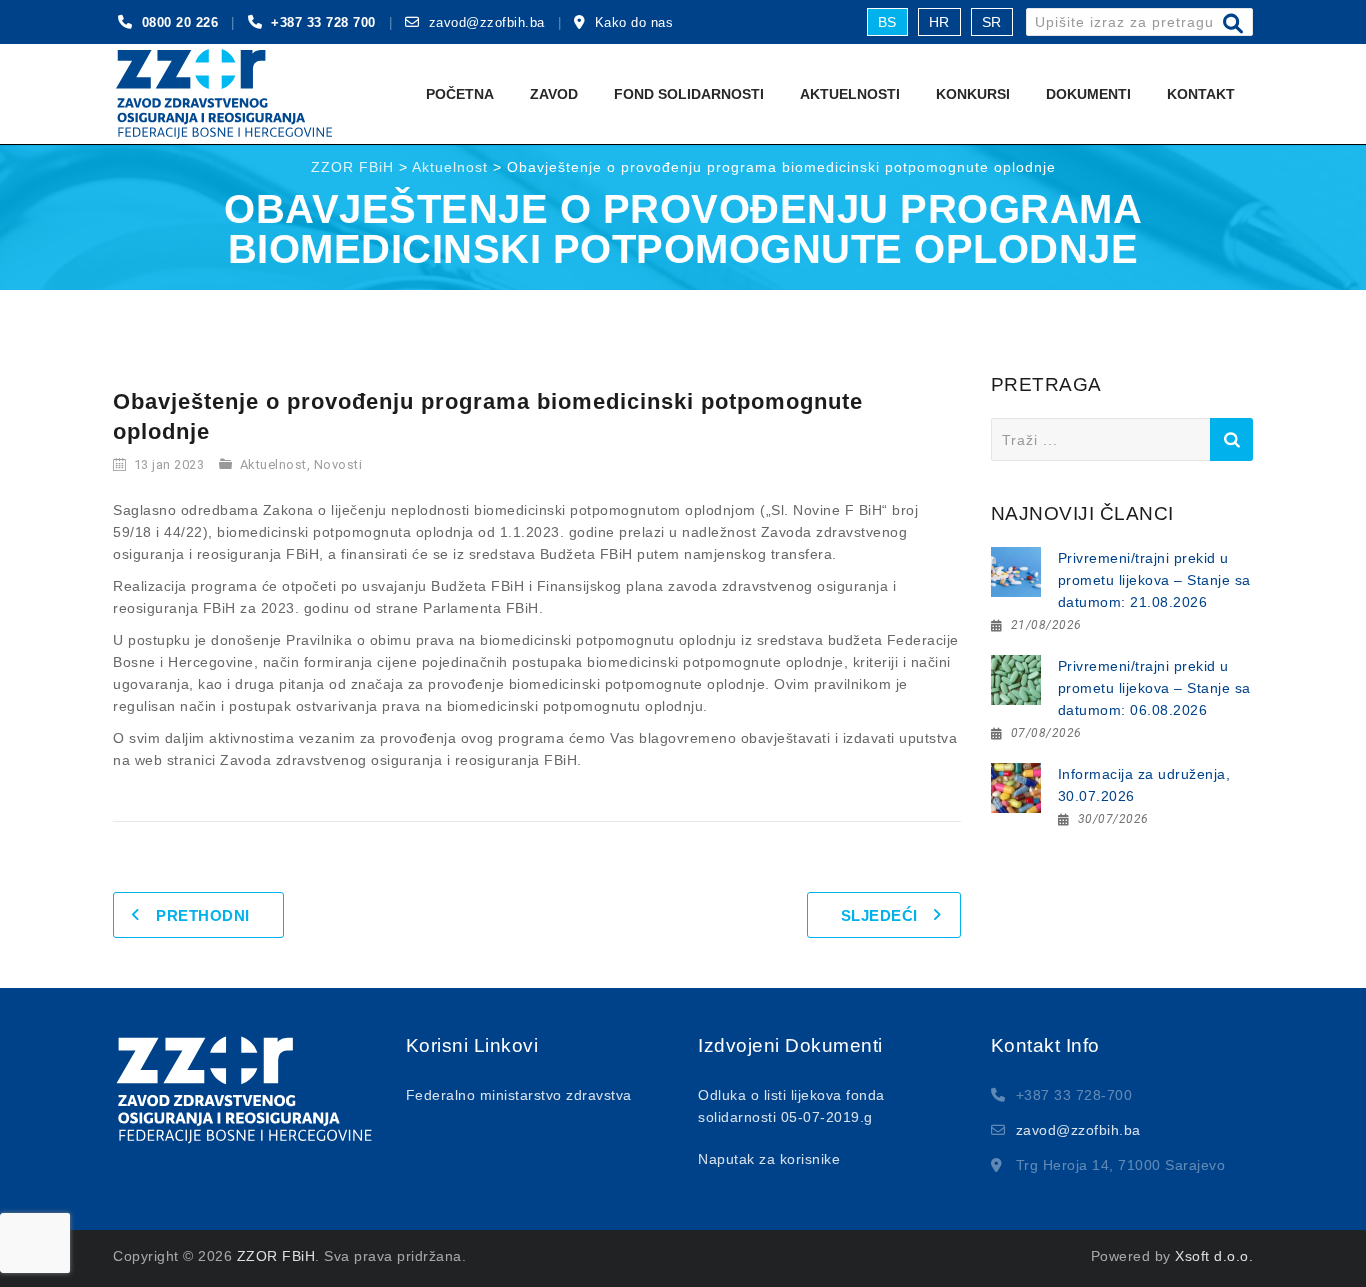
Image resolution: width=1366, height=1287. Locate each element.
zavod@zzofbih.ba (487, 22)
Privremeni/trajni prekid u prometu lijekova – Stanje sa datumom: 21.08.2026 (1154, 580)
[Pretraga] (1233, 24)
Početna (460, 94)
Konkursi (973, 94)
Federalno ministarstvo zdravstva (519, 1095)
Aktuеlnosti (850, 94)
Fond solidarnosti (689, 94)
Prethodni (203, 915)
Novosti (338, 464)
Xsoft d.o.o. (1214, 1256)
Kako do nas (634, 22)
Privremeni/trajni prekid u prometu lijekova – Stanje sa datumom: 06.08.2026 (1154, 688)
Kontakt (1201, 94)
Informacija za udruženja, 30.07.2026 (1144, 785)
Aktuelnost (273, 464)
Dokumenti (1088, 94)
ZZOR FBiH (276, 1256)
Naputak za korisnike (769, 1159)
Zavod (554, 94)
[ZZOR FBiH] (224, 94)
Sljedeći (879, 915)
